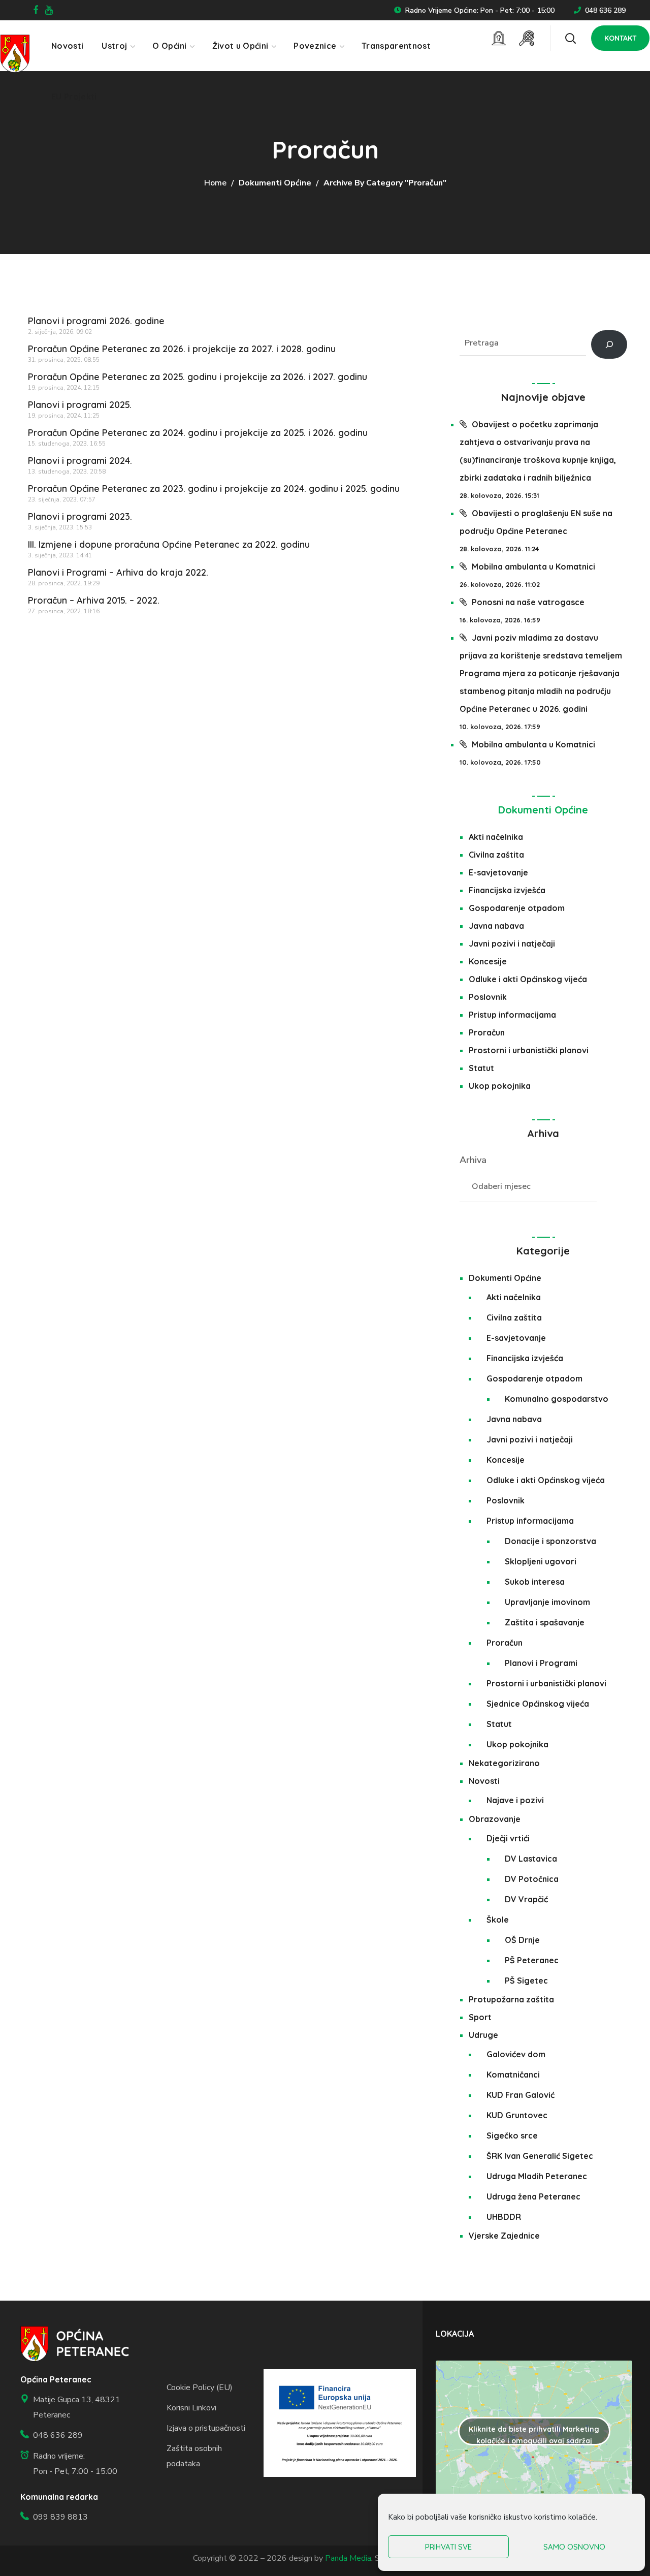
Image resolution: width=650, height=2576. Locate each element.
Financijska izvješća (507, 890)
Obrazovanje (495, 1819)
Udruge (483, 2035)
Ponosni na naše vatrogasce (528, 602)
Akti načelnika (496, 837)
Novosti (484, 1781)
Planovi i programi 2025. (80, 405)
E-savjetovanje (498, 872)
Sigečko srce (512, 2135)
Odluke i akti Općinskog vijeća (528, 979)
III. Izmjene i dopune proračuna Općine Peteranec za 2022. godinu (169, 544)
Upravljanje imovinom (547, 1602)
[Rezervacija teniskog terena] (527, 38)
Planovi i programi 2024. (80, 461)
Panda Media (348, 2558)
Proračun (487, 1032)
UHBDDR (504, 2217)
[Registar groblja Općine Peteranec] (499, 38)
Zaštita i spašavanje (545, 1622)
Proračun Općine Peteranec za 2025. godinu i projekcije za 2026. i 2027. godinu (198, 377)
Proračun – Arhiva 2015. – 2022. (94, 600)
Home (215, 183)
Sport (480, 2017)
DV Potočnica (532, 1879)
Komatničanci (513, 2075)
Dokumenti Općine (275, 183)
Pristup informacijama (512, 1015)
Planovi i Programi (541, 1663)
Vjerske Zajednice (504, 2236)
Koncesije (488, 961)
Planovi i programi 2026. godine (96, 321)
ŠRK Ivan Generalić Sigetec (540, 2156)
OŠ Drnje (522, 1940)
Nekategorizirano (504, 1763)
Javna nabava (496, 926)
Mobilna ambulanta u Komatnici (533, 567)
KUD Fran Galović (521, 2095)
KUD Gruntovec (517, 2115)
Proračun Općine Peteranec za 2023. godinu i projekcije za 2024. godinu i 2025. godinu (214, 489)
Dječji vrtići (508, 1838)
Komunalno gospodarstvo (557, 1399)
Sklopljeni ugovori (541, 1561)
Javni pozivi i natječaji (512, 944)
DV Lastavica (531, 1859)
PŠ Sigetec (526, 1981)
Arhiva (473, 1160)
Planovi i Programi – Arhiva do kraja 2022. (118, 572)
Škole (498, 1920)
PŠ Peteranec (532, 1960)
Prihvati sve (448, 2547)
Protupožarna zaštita (511, 1999)
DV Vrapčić (526, 1899)
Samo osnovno (574, 2547)
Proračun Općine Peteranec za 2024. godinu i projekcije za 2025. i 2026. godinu (198, 433)
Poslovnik (488, 997)
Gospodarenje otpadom (517, 908)
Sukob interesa (535, 1582)
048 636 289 (605, 10)
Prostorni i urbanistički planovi (529, 1050)
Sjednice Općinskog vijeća (538, 1704)
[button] (570, 38)
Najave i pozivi (515, 1800)
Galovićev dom (516, 2054)
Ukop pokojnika (500, 1086)
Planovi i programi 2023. (80, 516)
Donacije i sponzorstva (550, 1541)
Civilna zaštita (496, 855)
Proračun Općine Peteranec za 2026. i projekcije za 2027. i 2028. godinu (182, 349)
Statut (481, 1068)
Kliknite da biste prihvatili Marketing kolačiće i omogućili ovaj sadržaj (534, 2435)
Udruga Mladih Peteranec (537, 2176)
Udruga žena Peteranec (533, 2196)
